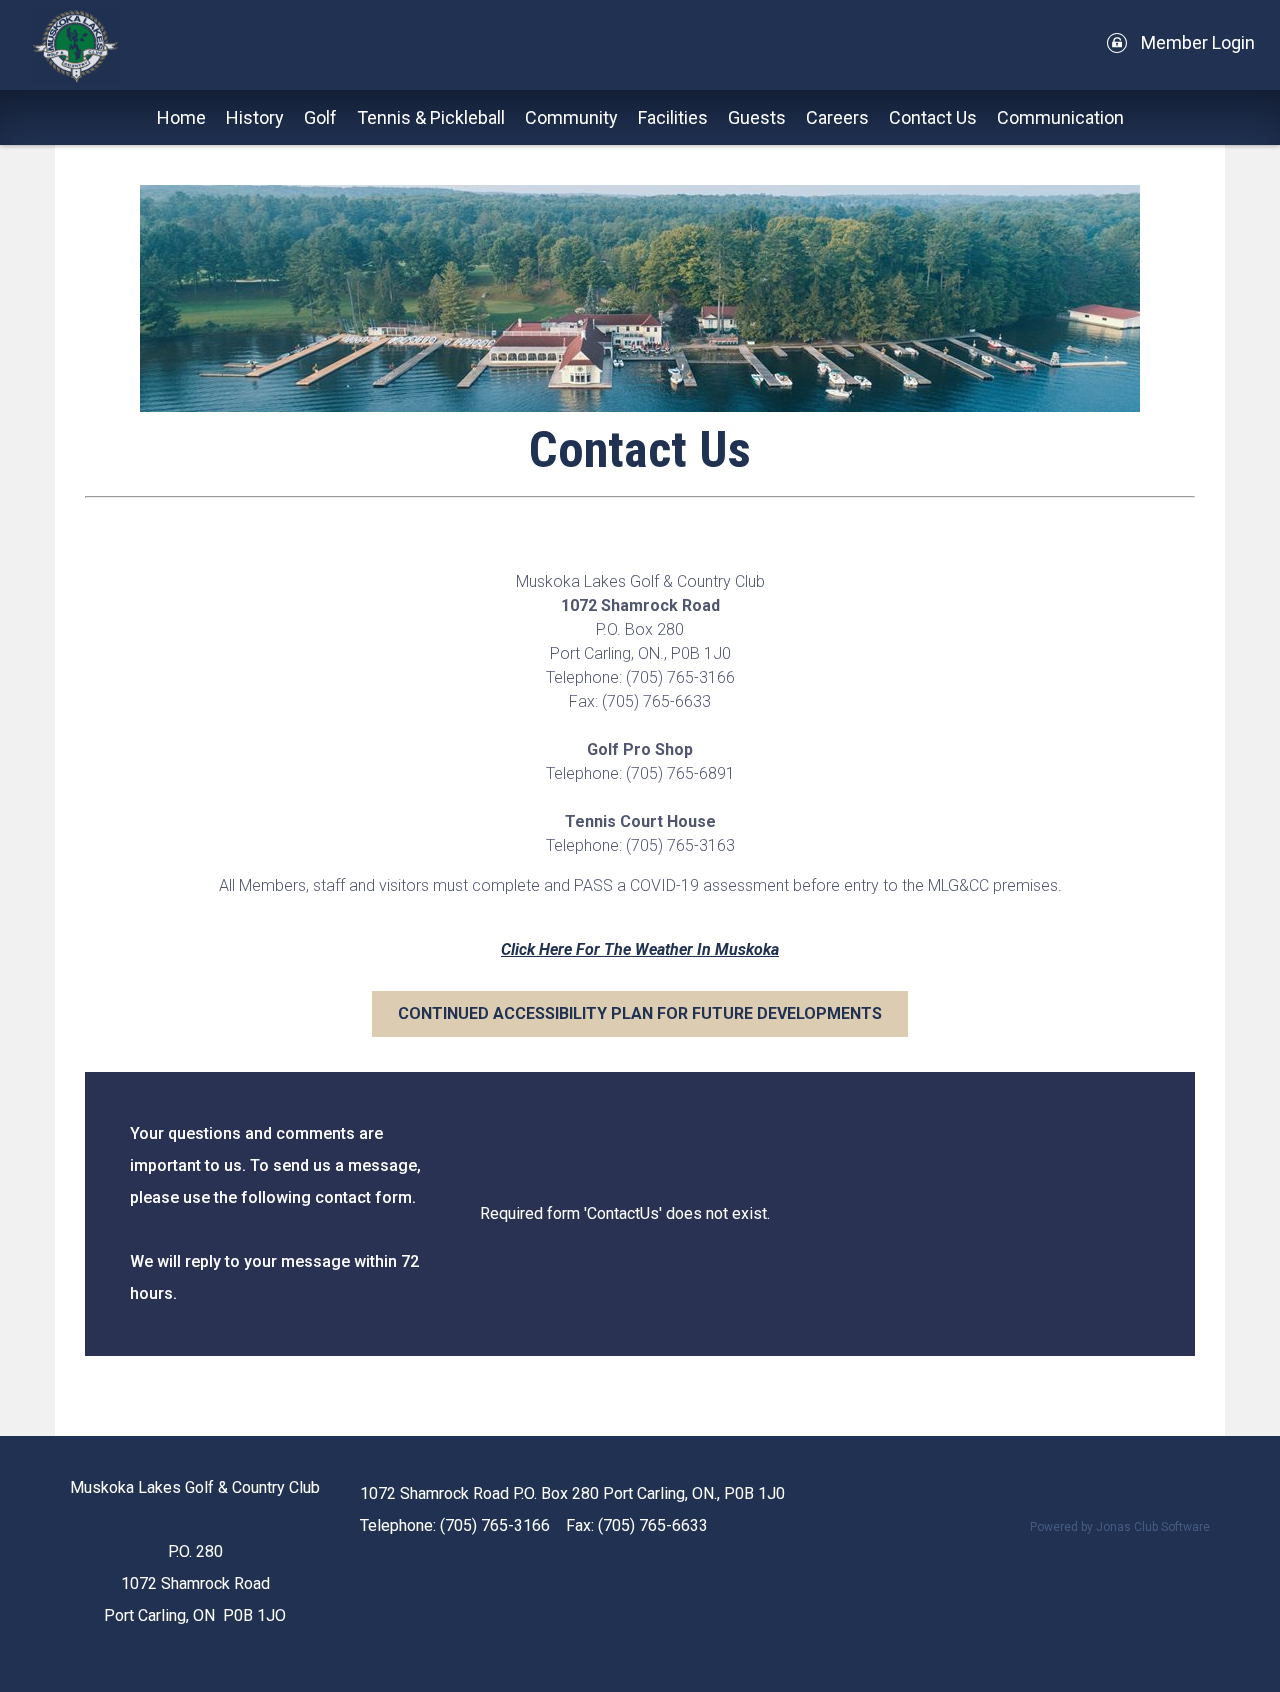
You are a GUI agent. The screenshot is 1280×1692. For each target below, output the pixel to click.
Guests (757, 117)
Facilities (673, 117)
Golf (320, 117)
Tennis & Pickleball (431, 117)
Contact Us (933, 117)
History (255, 117)
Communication (1060, 117)
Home (181, 117)
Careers (837, 117)
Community (571, 117)
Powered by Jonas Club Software (1120, 1527)
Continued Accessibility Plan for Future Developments (640, 1013)
